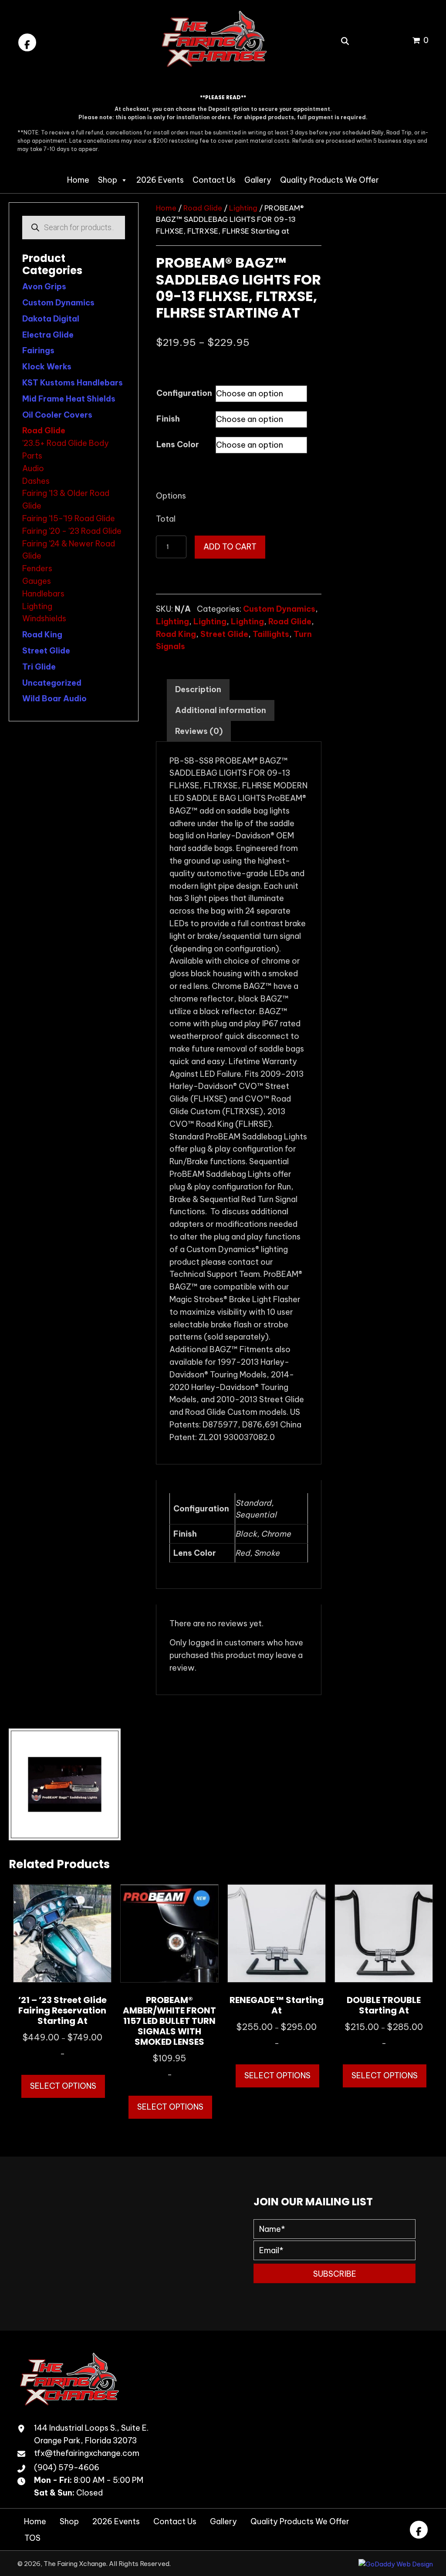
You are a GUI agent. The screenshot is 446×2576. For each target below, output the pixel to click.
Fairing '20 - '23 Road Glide (72, 531)
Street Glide (46, 651)
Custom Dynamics (58, 303)
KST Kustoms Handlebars (73, 383)
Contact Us (214, 180)
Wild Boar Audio (54, 698)
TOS (32, 2538)
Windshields (44, 618)
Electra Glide (48, 335)
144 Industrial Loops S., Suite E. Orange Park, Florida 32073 (91, 2434)
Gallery (258, 180)
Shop (108, 180)
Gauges (37, 581)
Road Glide (44, 430)
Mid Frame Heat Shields (69, 399)
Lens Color (178, 444)
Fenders (37, 568)
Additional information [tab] (221, 710)
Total (166, 519)
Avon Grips (44, 286)
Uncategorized (52, 683)
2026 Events (160, 180)
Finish (168, 419)
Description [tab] (198, 689)
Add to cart (230, 547)
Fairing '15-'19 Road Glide (69, 518)
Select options (63, 2086)
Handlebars (43, 594)
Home (78, 180)
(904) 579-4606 (67, 2467)
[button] (27, 42)
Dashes (36, 481)
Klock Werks (47, 367)
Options (171, 496)
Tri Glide (39, 667)
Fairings (38, 350)
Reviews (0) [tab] (199, 731)
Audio (33, 468)
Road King (42, 635)
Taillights (271, 634)
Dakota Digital (51, 319)
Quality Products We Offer (329, 180)
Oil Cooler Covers (57, 415)
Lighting (37, 606)
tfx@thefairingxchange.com (87, 2453)
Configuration (184, 393)
